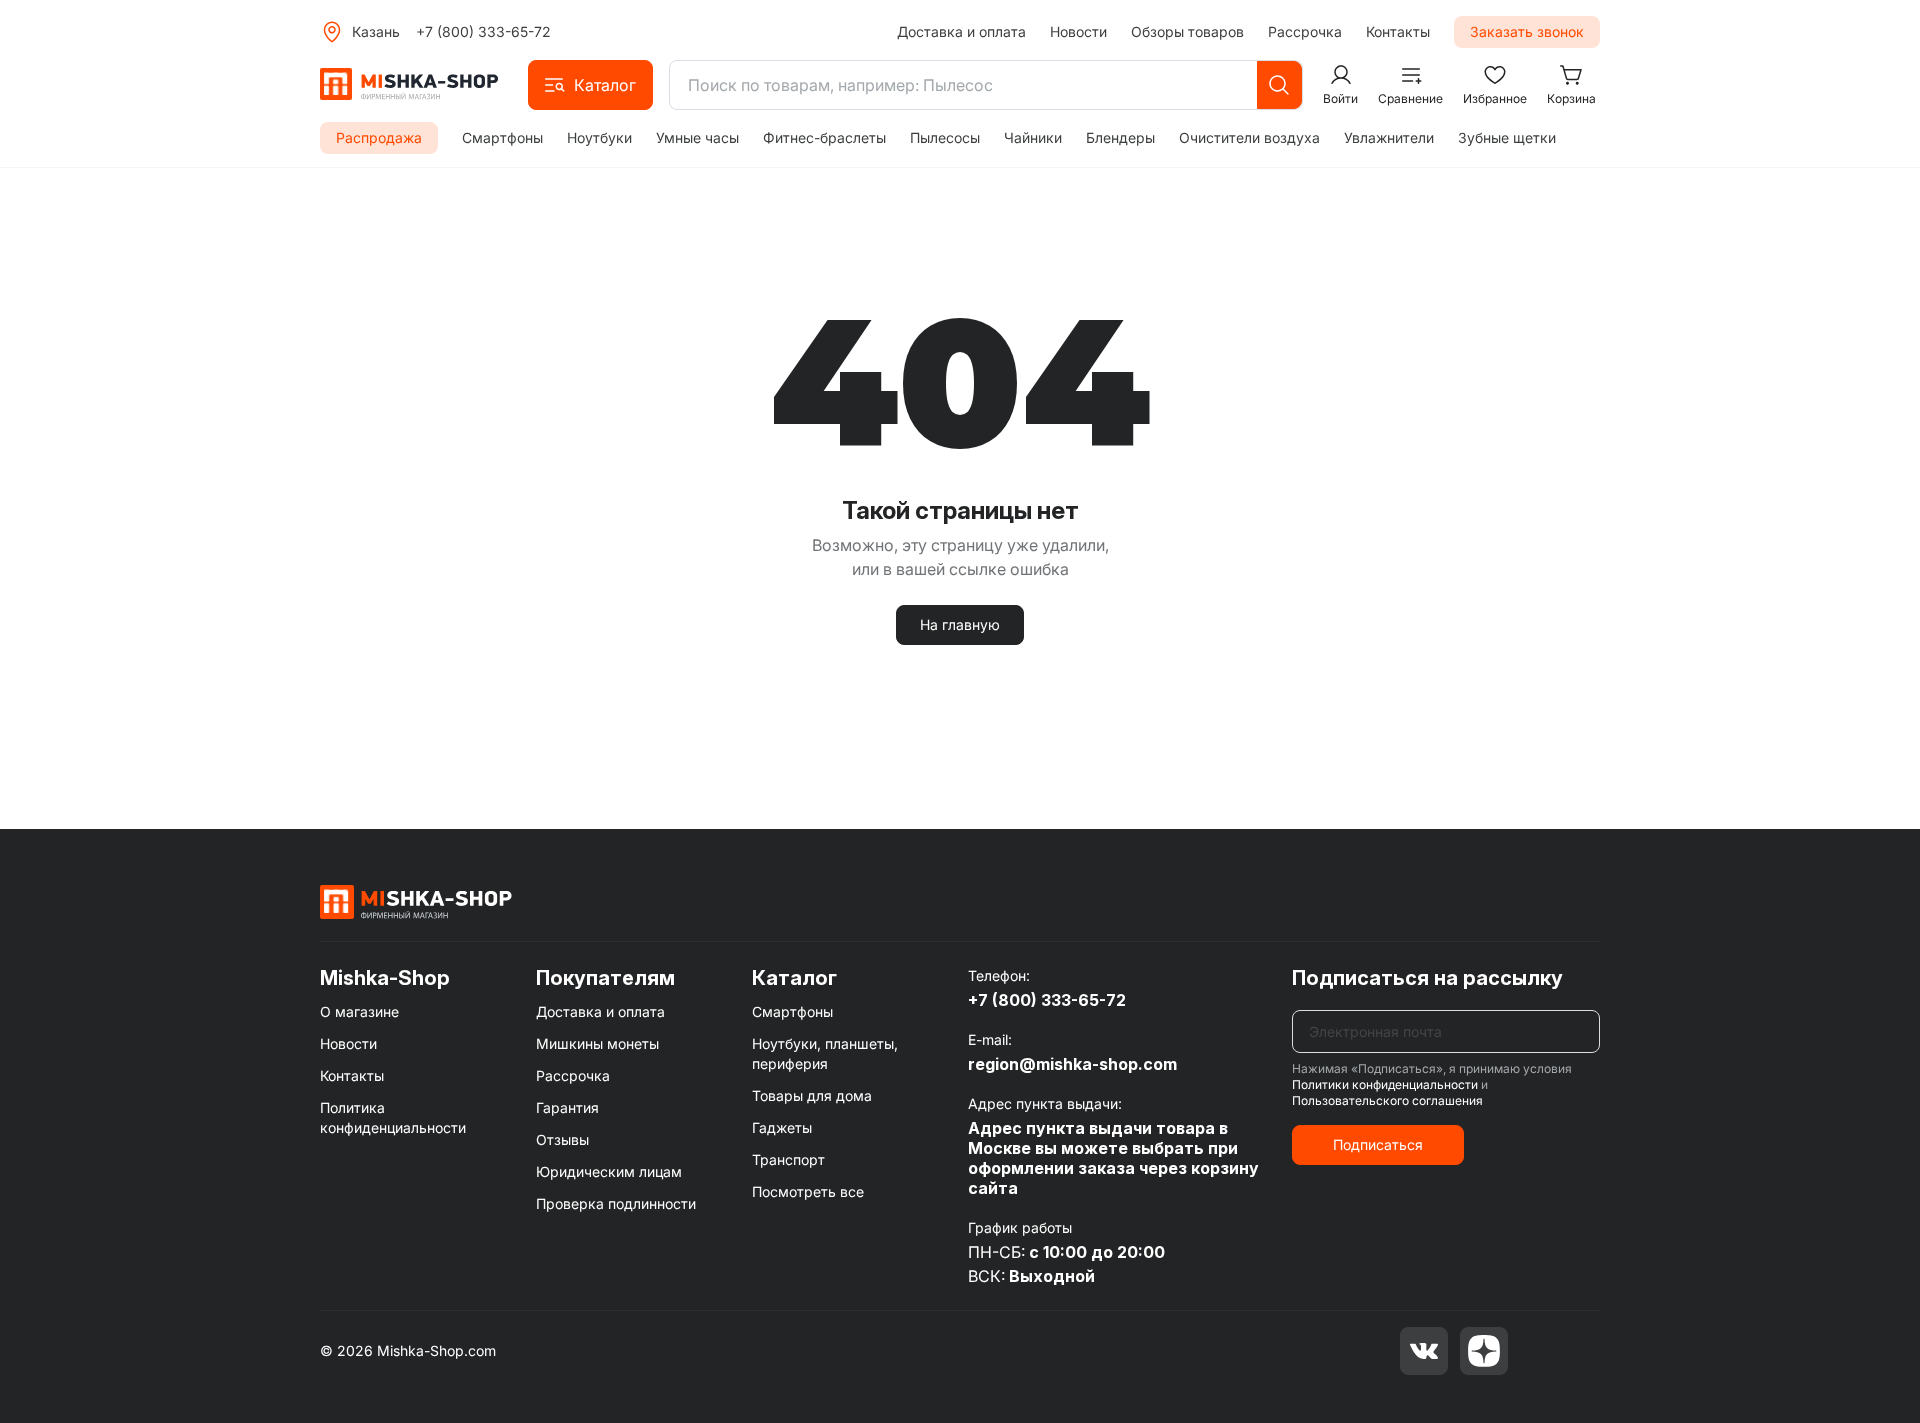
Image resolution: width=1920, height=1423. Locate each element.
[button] (590, 85)
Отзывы (562, 1139)
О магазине (359, 1011)
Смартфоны (502, 137)
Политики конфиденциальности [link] (1385, 1084)
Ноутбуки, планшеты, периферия (825, 1053)
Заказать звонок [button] (1527, 31)
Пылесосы (945, 137)
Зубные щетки (1507, 137)
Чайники (1033, 137)
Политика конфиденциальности (393, 1117)
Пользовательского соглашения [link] (1387, 1100)
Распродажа (379, 137)
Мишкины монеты (597, 1043)
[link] (416, 901)
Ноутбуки (599, 137)
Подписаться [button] (1378, 1144)
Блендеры (1120, 137)
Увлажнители (1389, 137)
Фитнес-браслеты (824, 137)
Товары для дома (812, 1095)
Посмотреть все (808, 1191)
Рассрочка (1305, 31)
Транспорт (788, 1159)
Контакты (1398, 31)
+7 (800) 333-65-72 (483, 31)
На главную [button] (960, 624)
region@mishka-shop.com (1072, 1064)
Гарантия (567, 1107)
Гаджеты (782, 1127)
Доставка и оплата (961, 31)
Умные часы (697, 137)
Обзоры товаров (1187, 31)
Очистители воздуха (1249, 137)
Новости (1078, 31)
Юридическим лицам (609, 1171)
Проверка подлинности (616, 1203)
